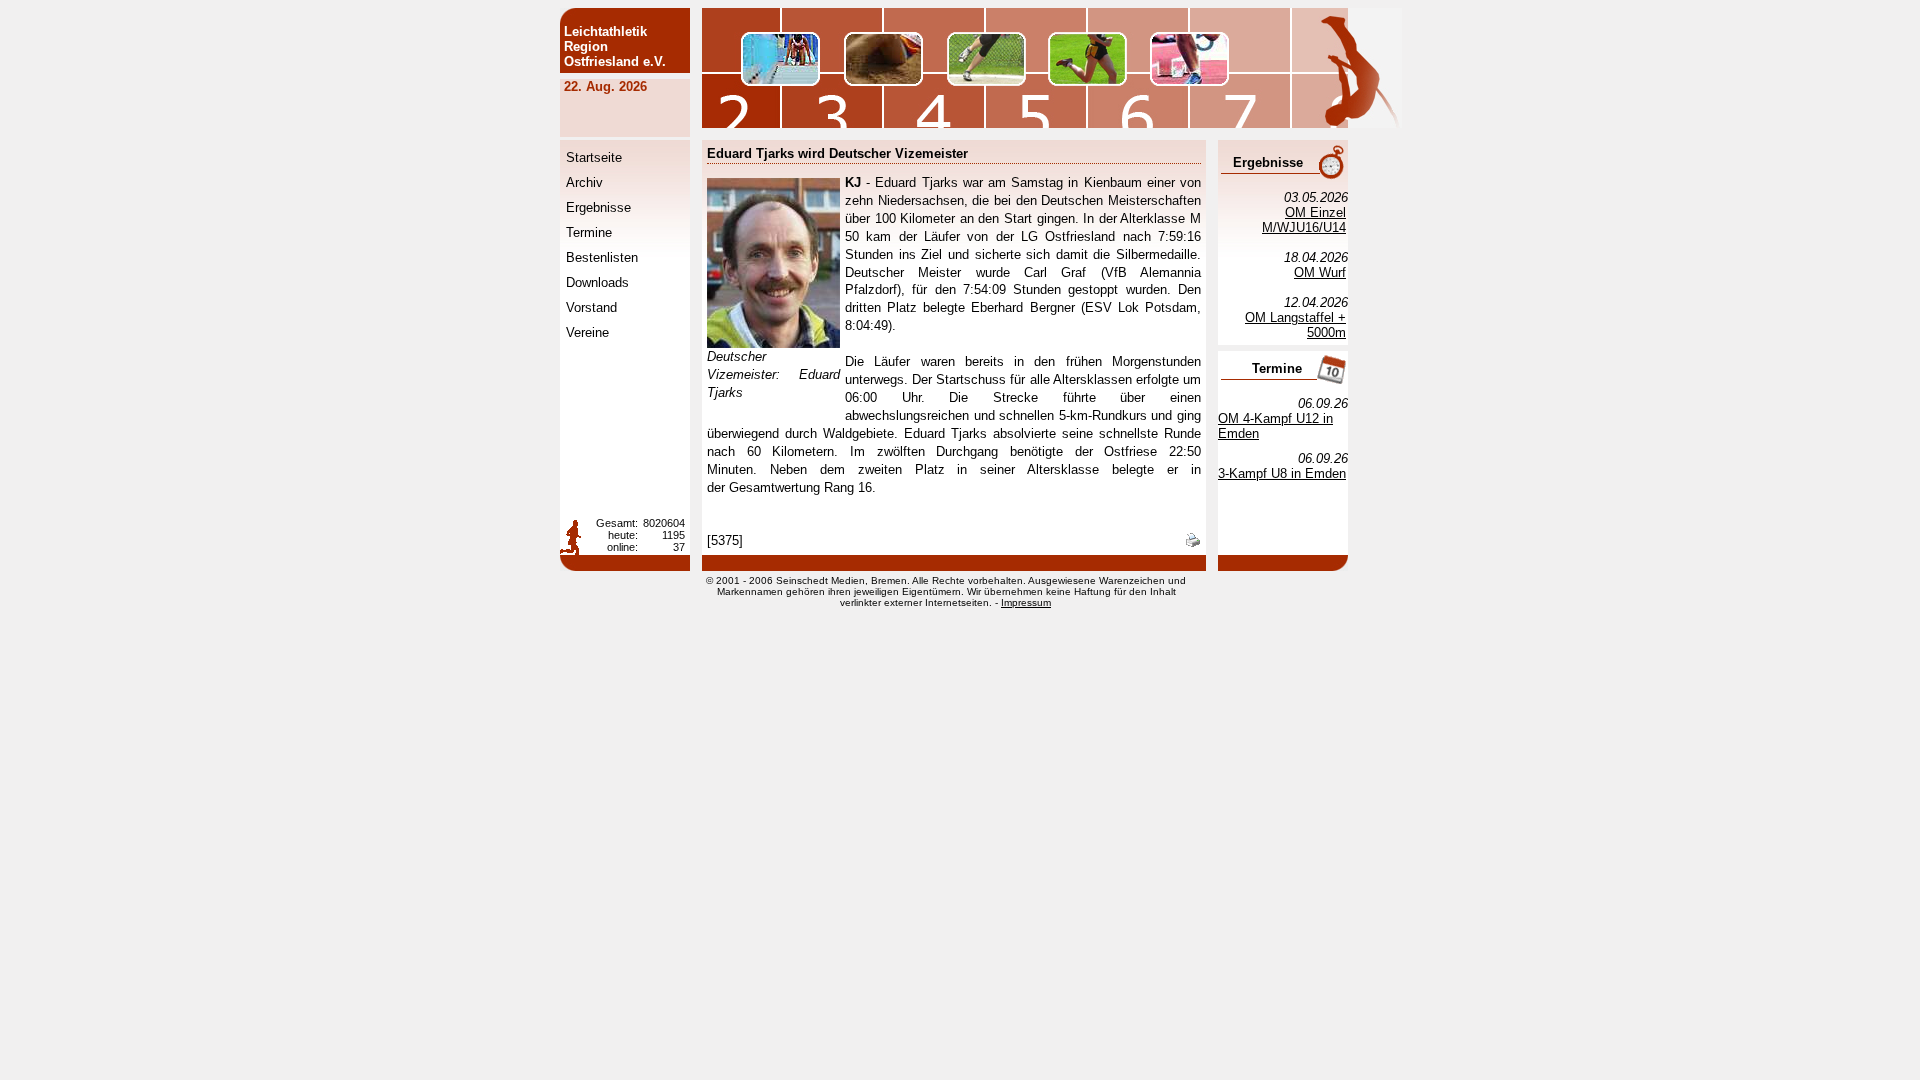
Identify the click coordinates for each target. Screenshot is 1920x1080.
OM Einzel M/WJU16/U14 (1304, 220)
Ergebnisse (598, 207)
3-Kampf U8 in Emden (1282, 473)
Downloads (597, 282)
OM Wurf (1320, 272)
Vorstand (591, 307)
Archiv (584, 182)
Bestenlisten (602, 257)
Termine (589, 232)
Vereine (587, 332)
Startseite (594, 157)
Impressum (1026, 602)
